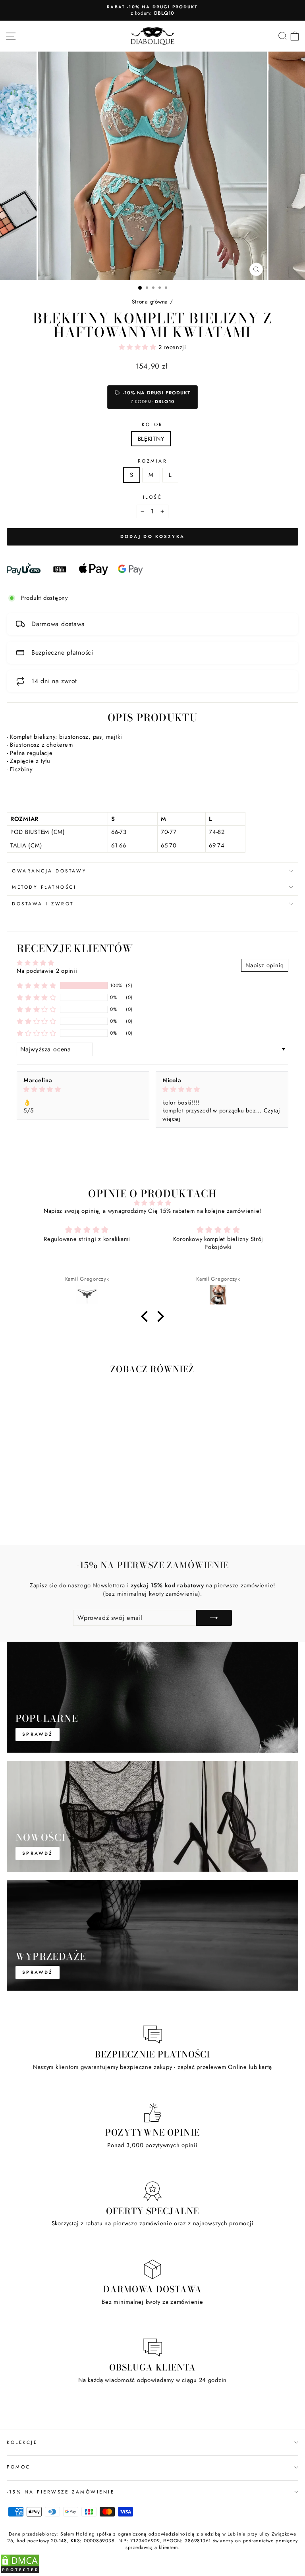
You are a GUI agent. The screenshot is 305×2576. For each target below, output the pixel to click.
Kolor (152, 425)
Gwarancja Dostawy (49, 871)
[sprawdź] (152, 1935)
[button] (139, 347)
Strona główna (150, 302)
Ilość (153, 497)
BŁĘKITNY (151, 439)
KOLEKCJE (22, 2442)
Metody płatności (44, 887)
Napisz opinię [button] (265, 965)
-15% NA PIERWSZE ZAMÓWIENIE (61, 2492)
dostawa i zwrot (43, 904)
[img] (83, 1090)
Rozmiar (153, 461)
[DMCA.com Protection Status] (20, 2572)
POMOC (19, 2467)
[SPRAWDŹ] (152, 1697)
